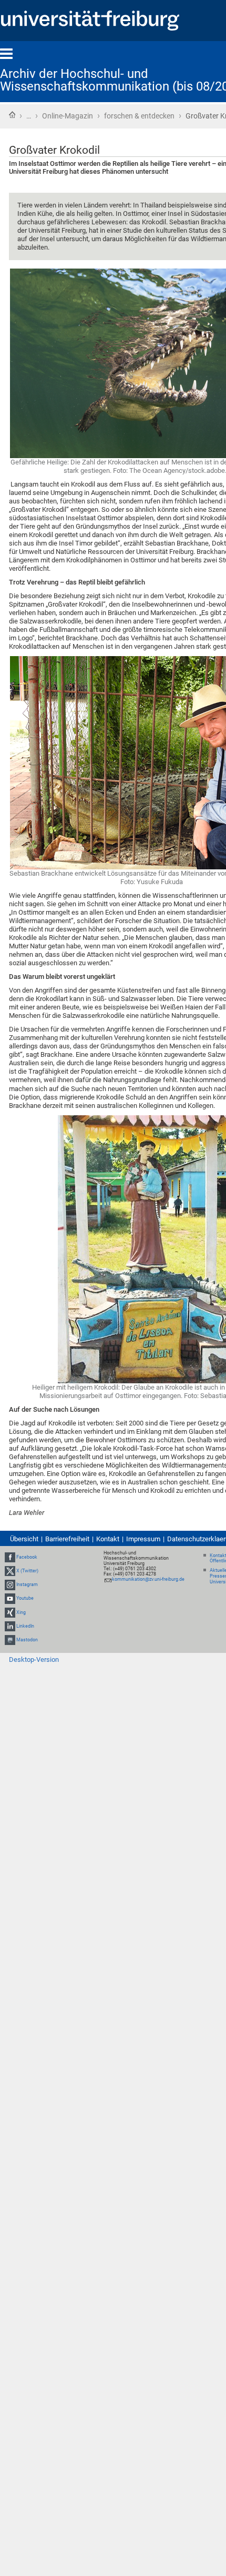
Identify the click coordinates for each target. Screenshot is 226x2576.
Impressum (143, 1539)
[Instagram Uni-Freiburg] (10, 1584)
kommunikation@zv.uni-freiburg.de (148, 1579)
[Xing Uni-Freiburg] (10, 1612)
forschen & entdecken (139, 116)
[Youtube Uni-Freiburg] (10, 1598)
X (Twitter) (27, 1571)
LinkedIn (25, 1626)
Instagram (27, 1584)
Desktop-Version (34, 1659)
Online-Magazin (68, 116)
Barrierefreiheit (67, 1539)
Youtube (25, 1598)
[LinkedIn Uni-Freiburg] (10, 1626)
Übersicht (24, 1539)
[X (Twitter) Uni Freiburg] (10, 1571)
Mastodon (27, 1640)
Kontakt (108, 1539)
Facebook (27, 1557)
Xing (21, 1612)
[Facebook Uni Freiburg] (10, 1557)
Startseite (12, 115)
